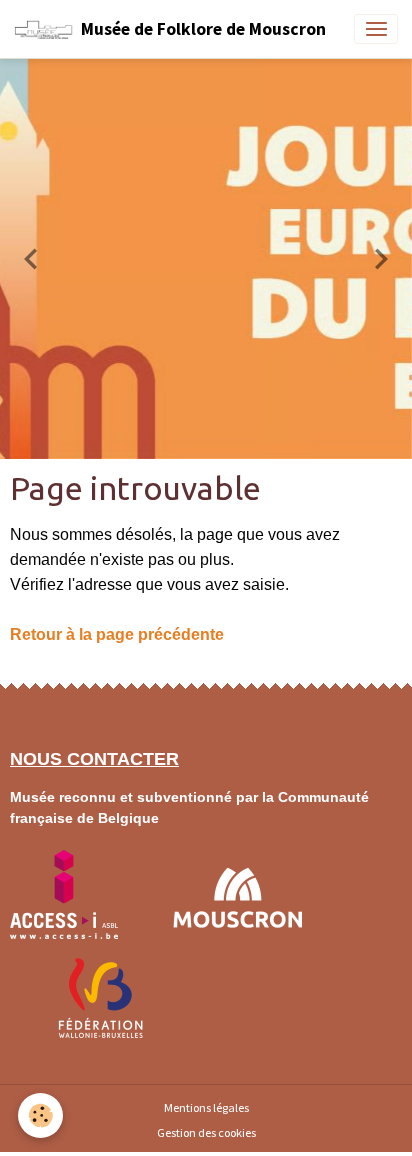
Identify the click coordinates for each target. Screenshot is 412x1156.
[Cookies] (40, 1115)
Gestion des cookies (206, 1132)
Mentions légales (206, 1107)
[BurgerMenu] (376, 29)
